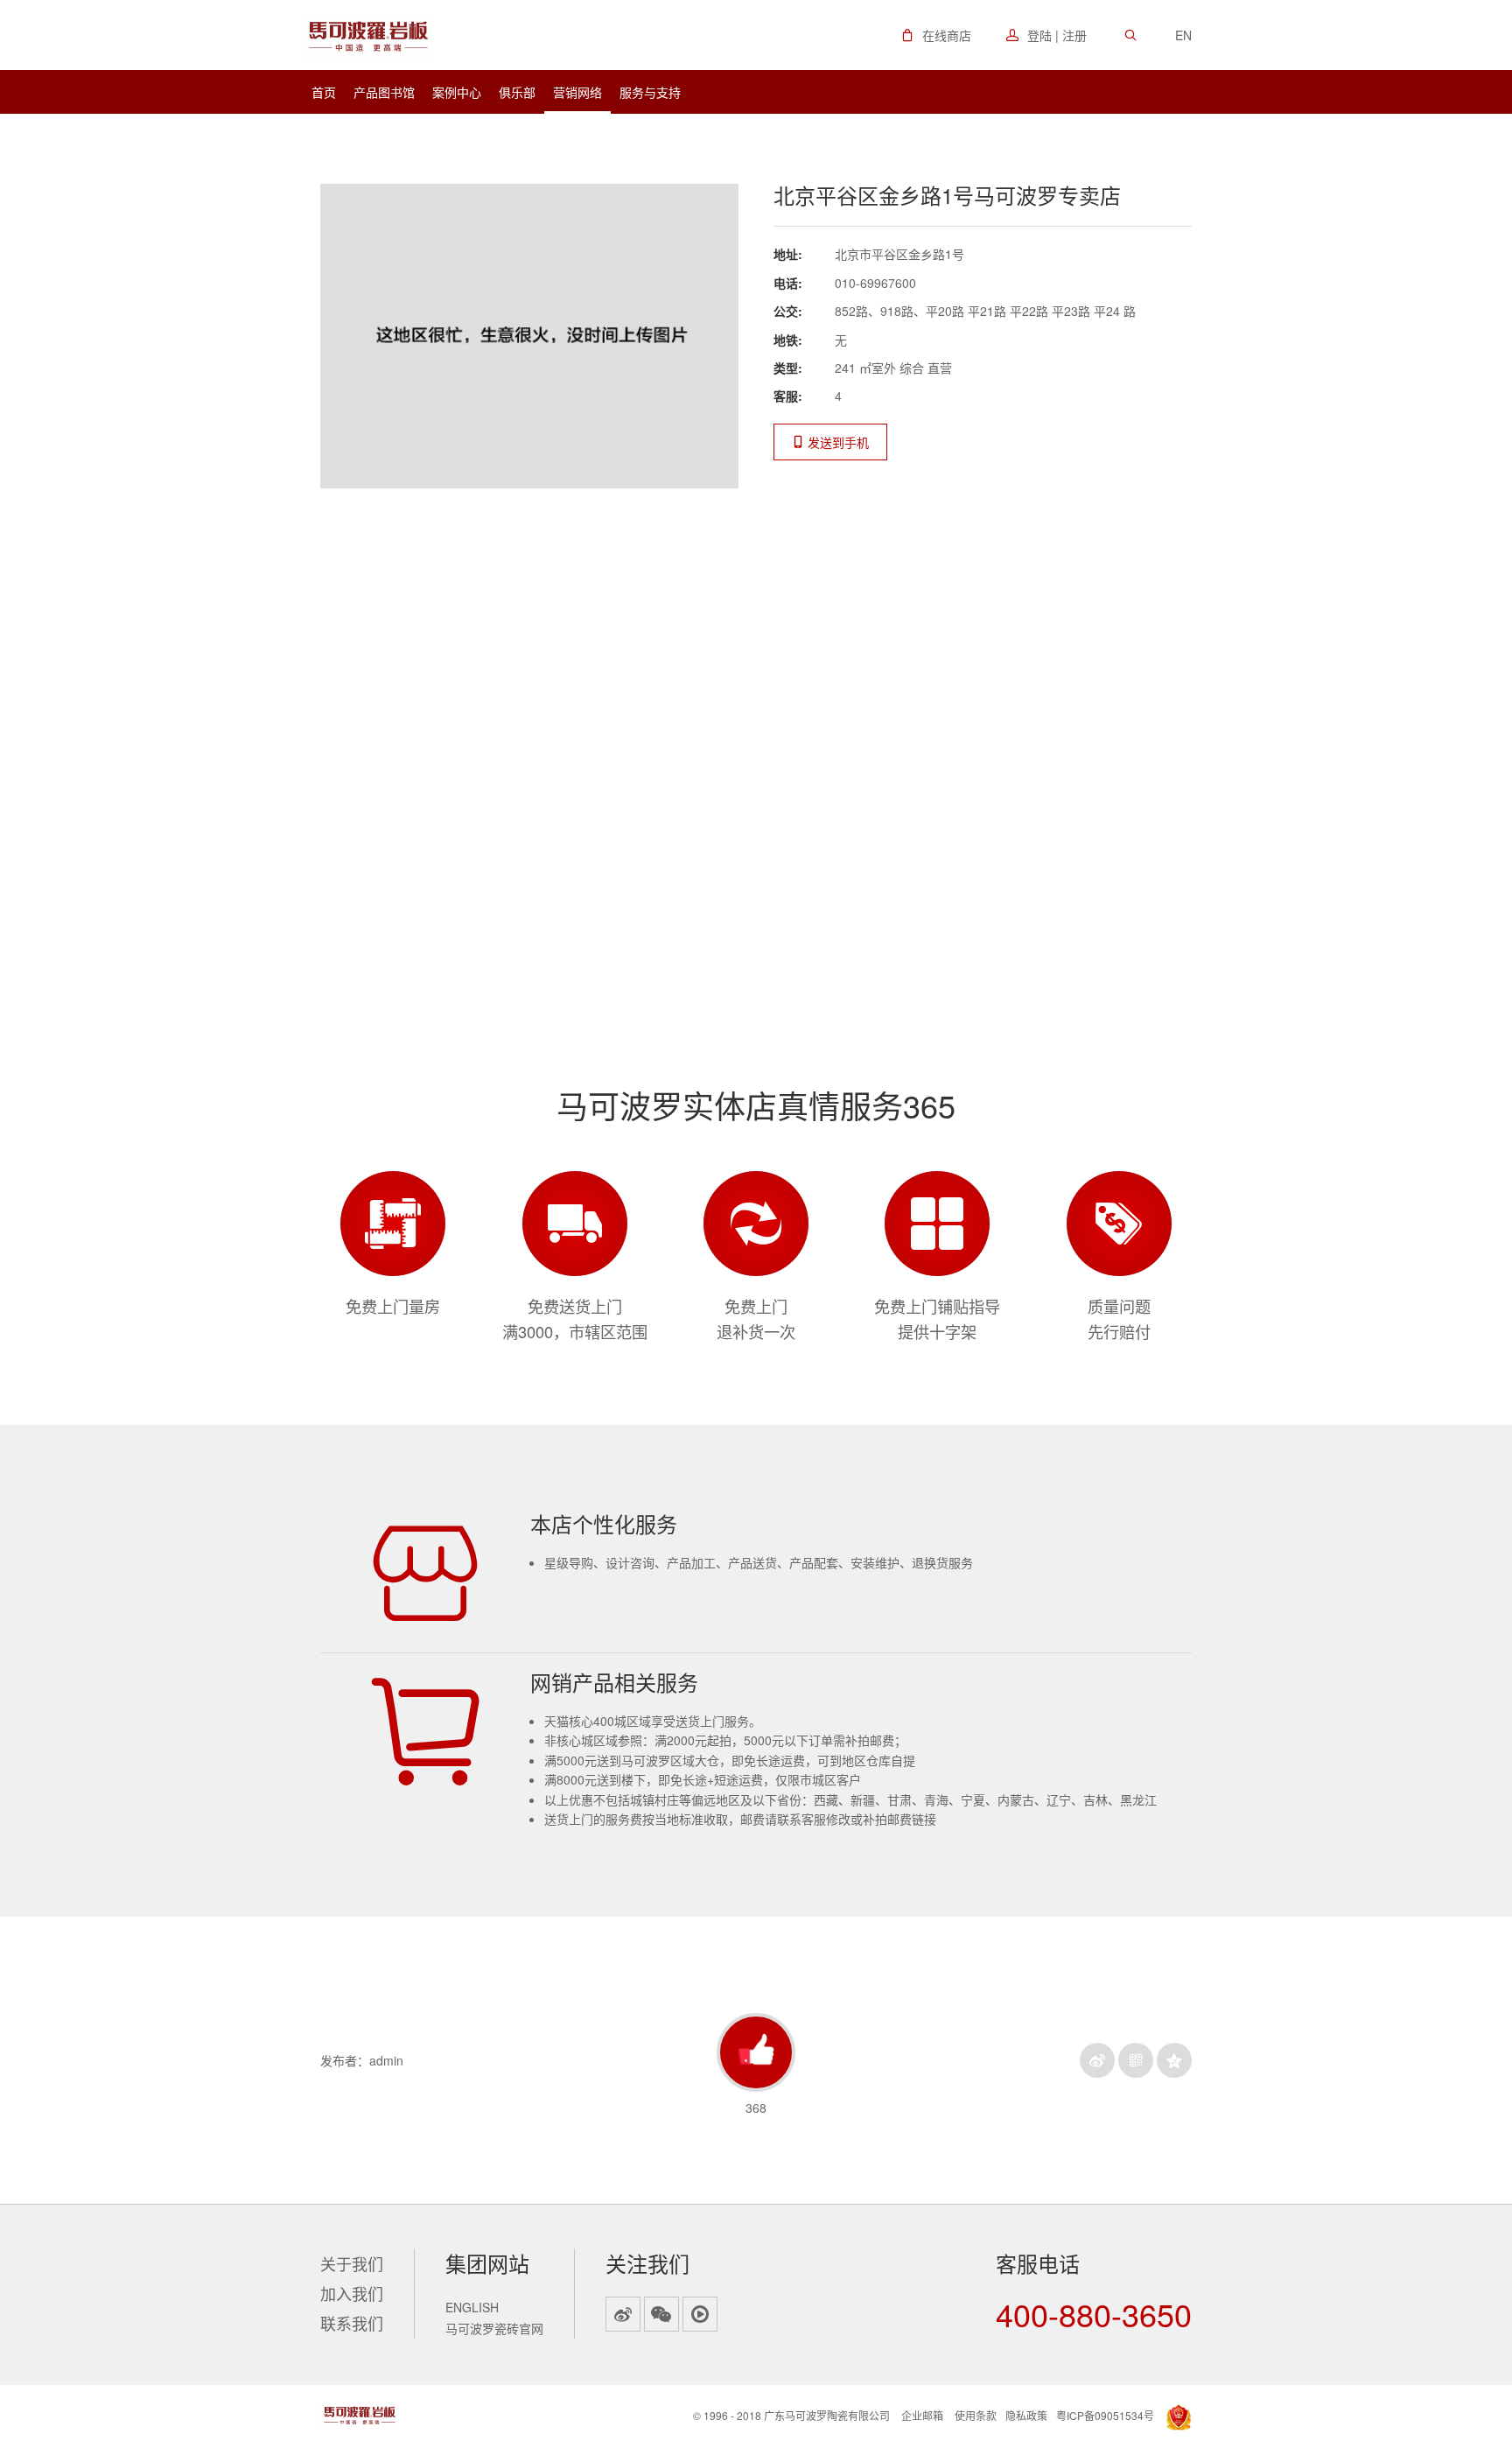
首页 (324, 92)
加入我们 (352, 2293)
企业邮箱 (922, 2415)
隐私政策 (1026, 2415)
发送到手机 (836, 442)
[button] (936, 35)
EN (1183, 35)
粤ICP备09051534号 (1105, 2415)
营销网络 (577, 92)
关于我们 (352, 2263)
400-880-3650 (1094, 2314)
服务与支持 (650, 92)
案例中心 (457, 92)
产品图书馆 (384, 92)
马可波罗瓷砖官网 (494, 2328)
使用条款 (976, 2415)
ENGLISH (472, 2307)
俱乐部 (517, 92)
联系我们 (352, 2323)
